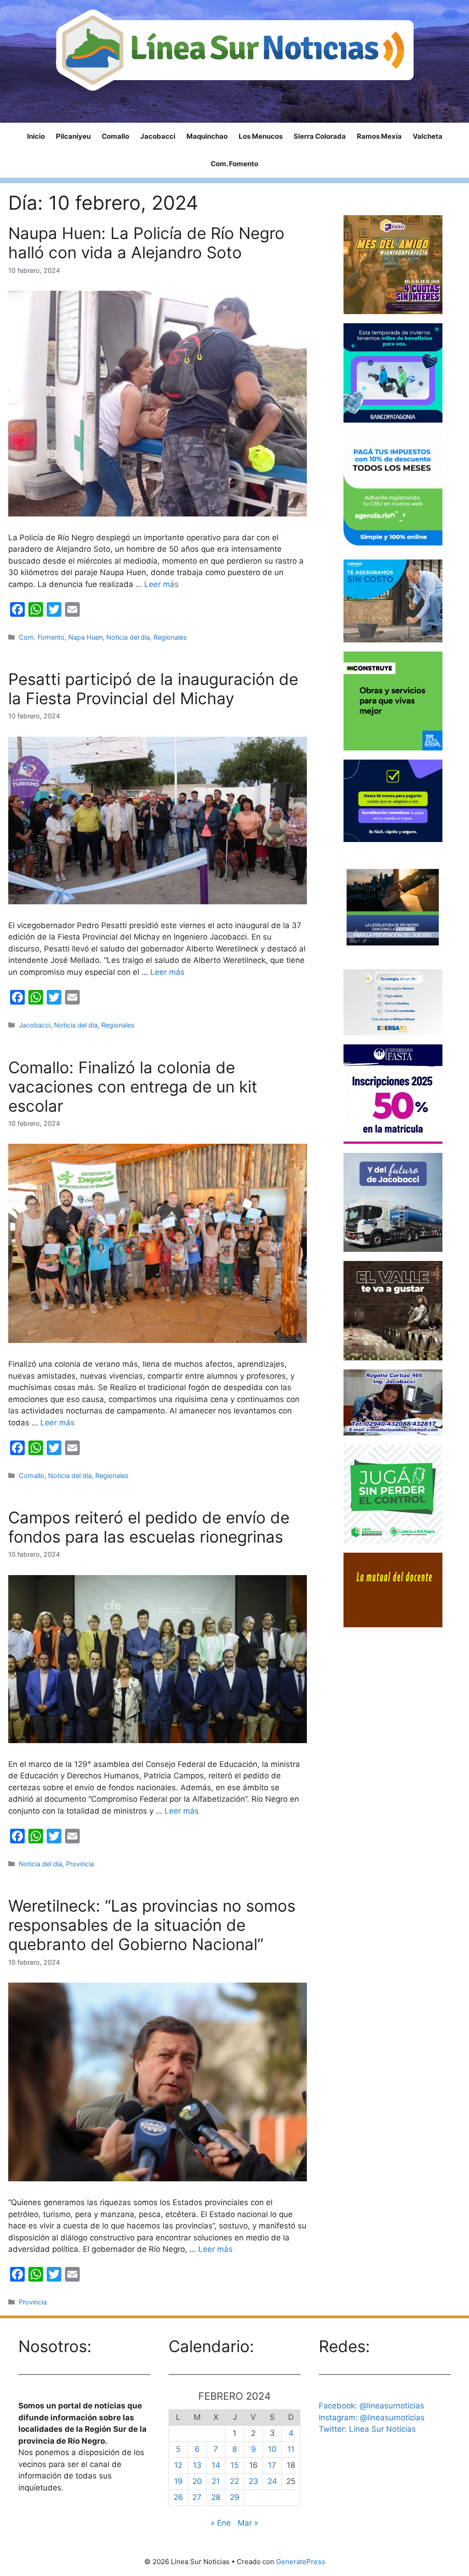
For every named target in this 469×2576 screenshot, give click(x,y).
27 (197, 2497)
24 (272, 2481)
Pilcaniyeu (73, 136)
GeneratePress (301, 2562)
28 (216, 2497)
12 (178, 2465)
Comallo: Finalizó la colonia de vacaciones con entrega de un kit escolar (133, 1087)
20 (197, 2481)
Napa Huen (85, 637)
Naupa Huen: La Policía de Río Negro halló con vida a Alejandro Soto (146, 243)
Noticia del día (128, 637)
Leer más (161, 584)
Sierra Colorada (320, 136)
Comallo (115, 136)
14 (216, 2465)
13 (197, 2465)
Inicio (36, 136)
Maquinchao (207, 136)
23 (254, 2481)
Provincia (80, 1864)
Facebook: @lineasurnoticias (371, 2406)
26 (178, 2497)
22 (234, 2481)
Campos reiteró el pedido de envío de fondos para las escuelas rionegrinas (149, 1527)
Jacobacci (158, 136)
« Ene (221, 2523)
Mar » (248, 2523)
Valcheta (428, 136)
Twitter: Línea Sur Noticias (367, 2429)
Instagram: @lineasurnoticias (372, 2418)
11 (291, 2449)
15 (234, 2465)
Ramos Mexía (379, 136)
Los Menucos (261, 136)
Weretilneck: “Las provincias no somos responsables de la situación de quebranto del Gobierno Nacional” (152, 1925)
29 (235, 2497)
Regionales (170, 637)
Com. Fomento (234, 164)
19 (178, 2481)
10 (272, 2449)
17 (272, 2465)
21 (216, 2481)
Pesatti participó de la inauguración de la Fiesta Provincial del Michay (153, 689)
